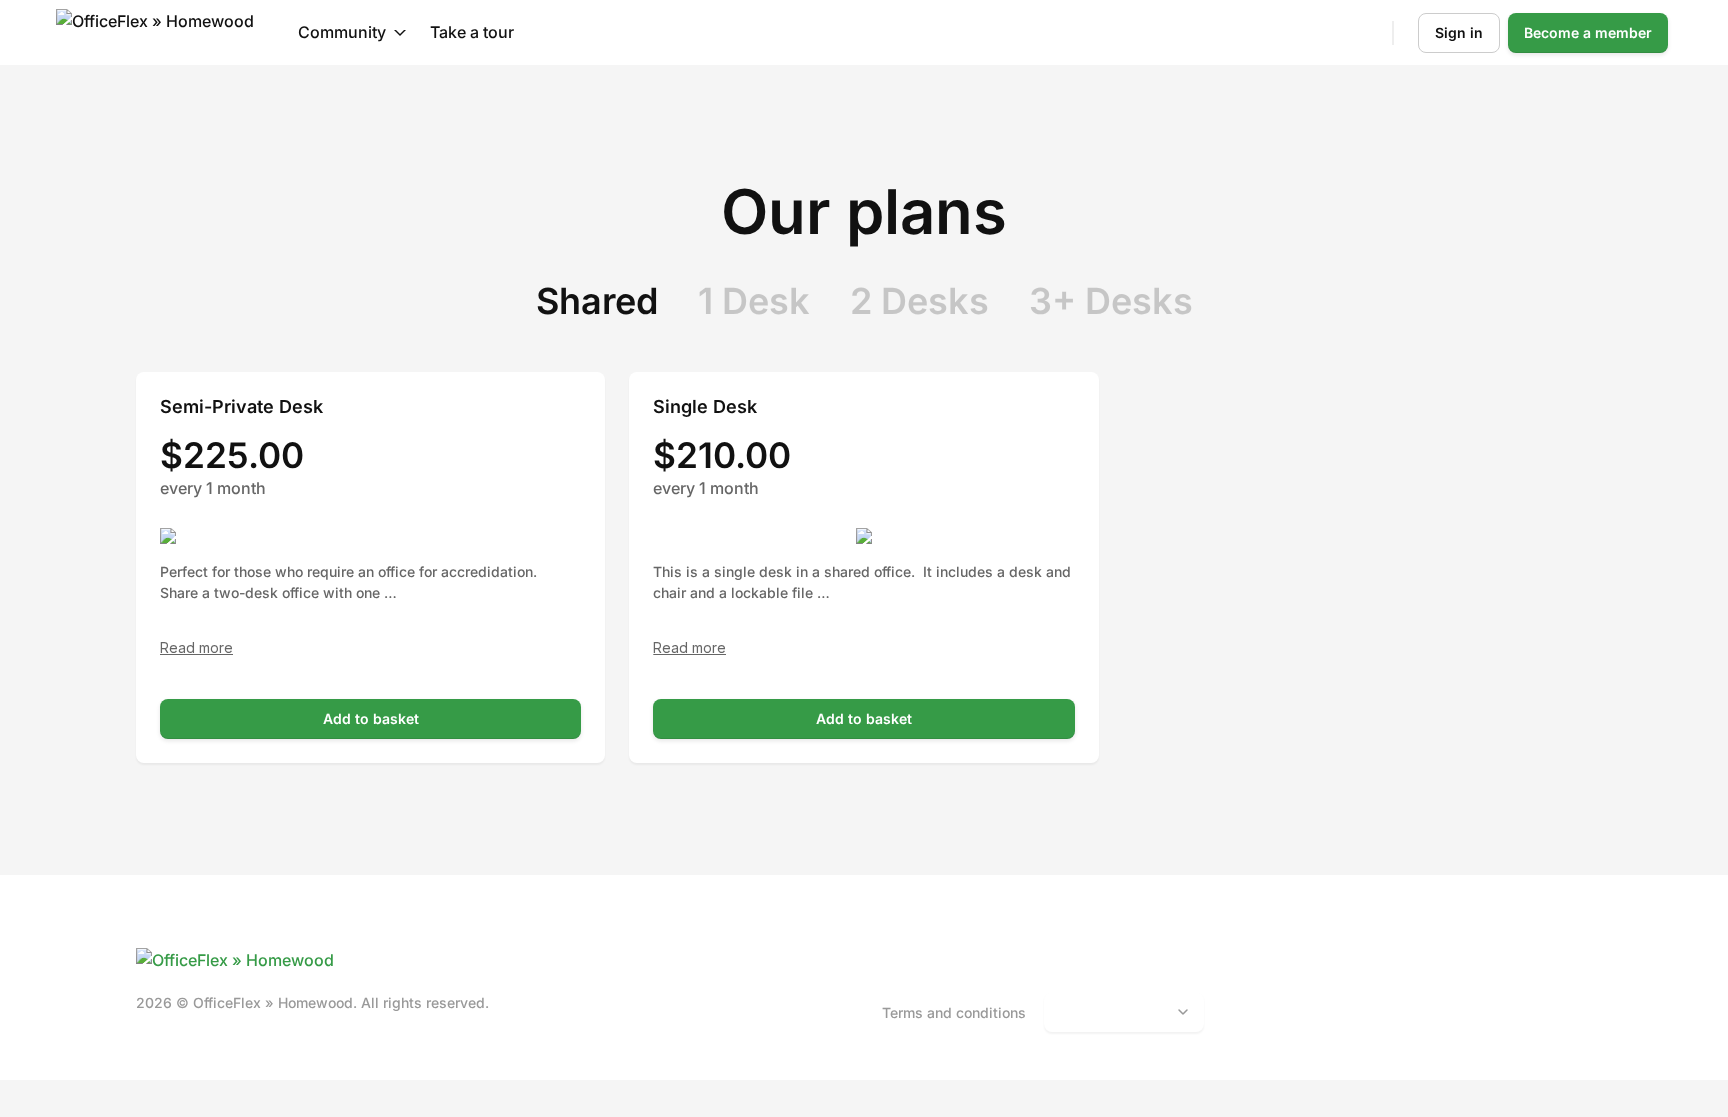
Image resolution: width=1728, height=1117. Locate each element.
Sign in (1459, 32)
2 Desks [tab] (919, 301)
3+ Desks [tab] (1111, 301)
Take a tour (472, 32)
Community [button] (342, 32)
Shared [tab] (597, 301)
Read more (196, 648)
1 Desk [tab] (754, 301)
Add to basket (371, 718)
